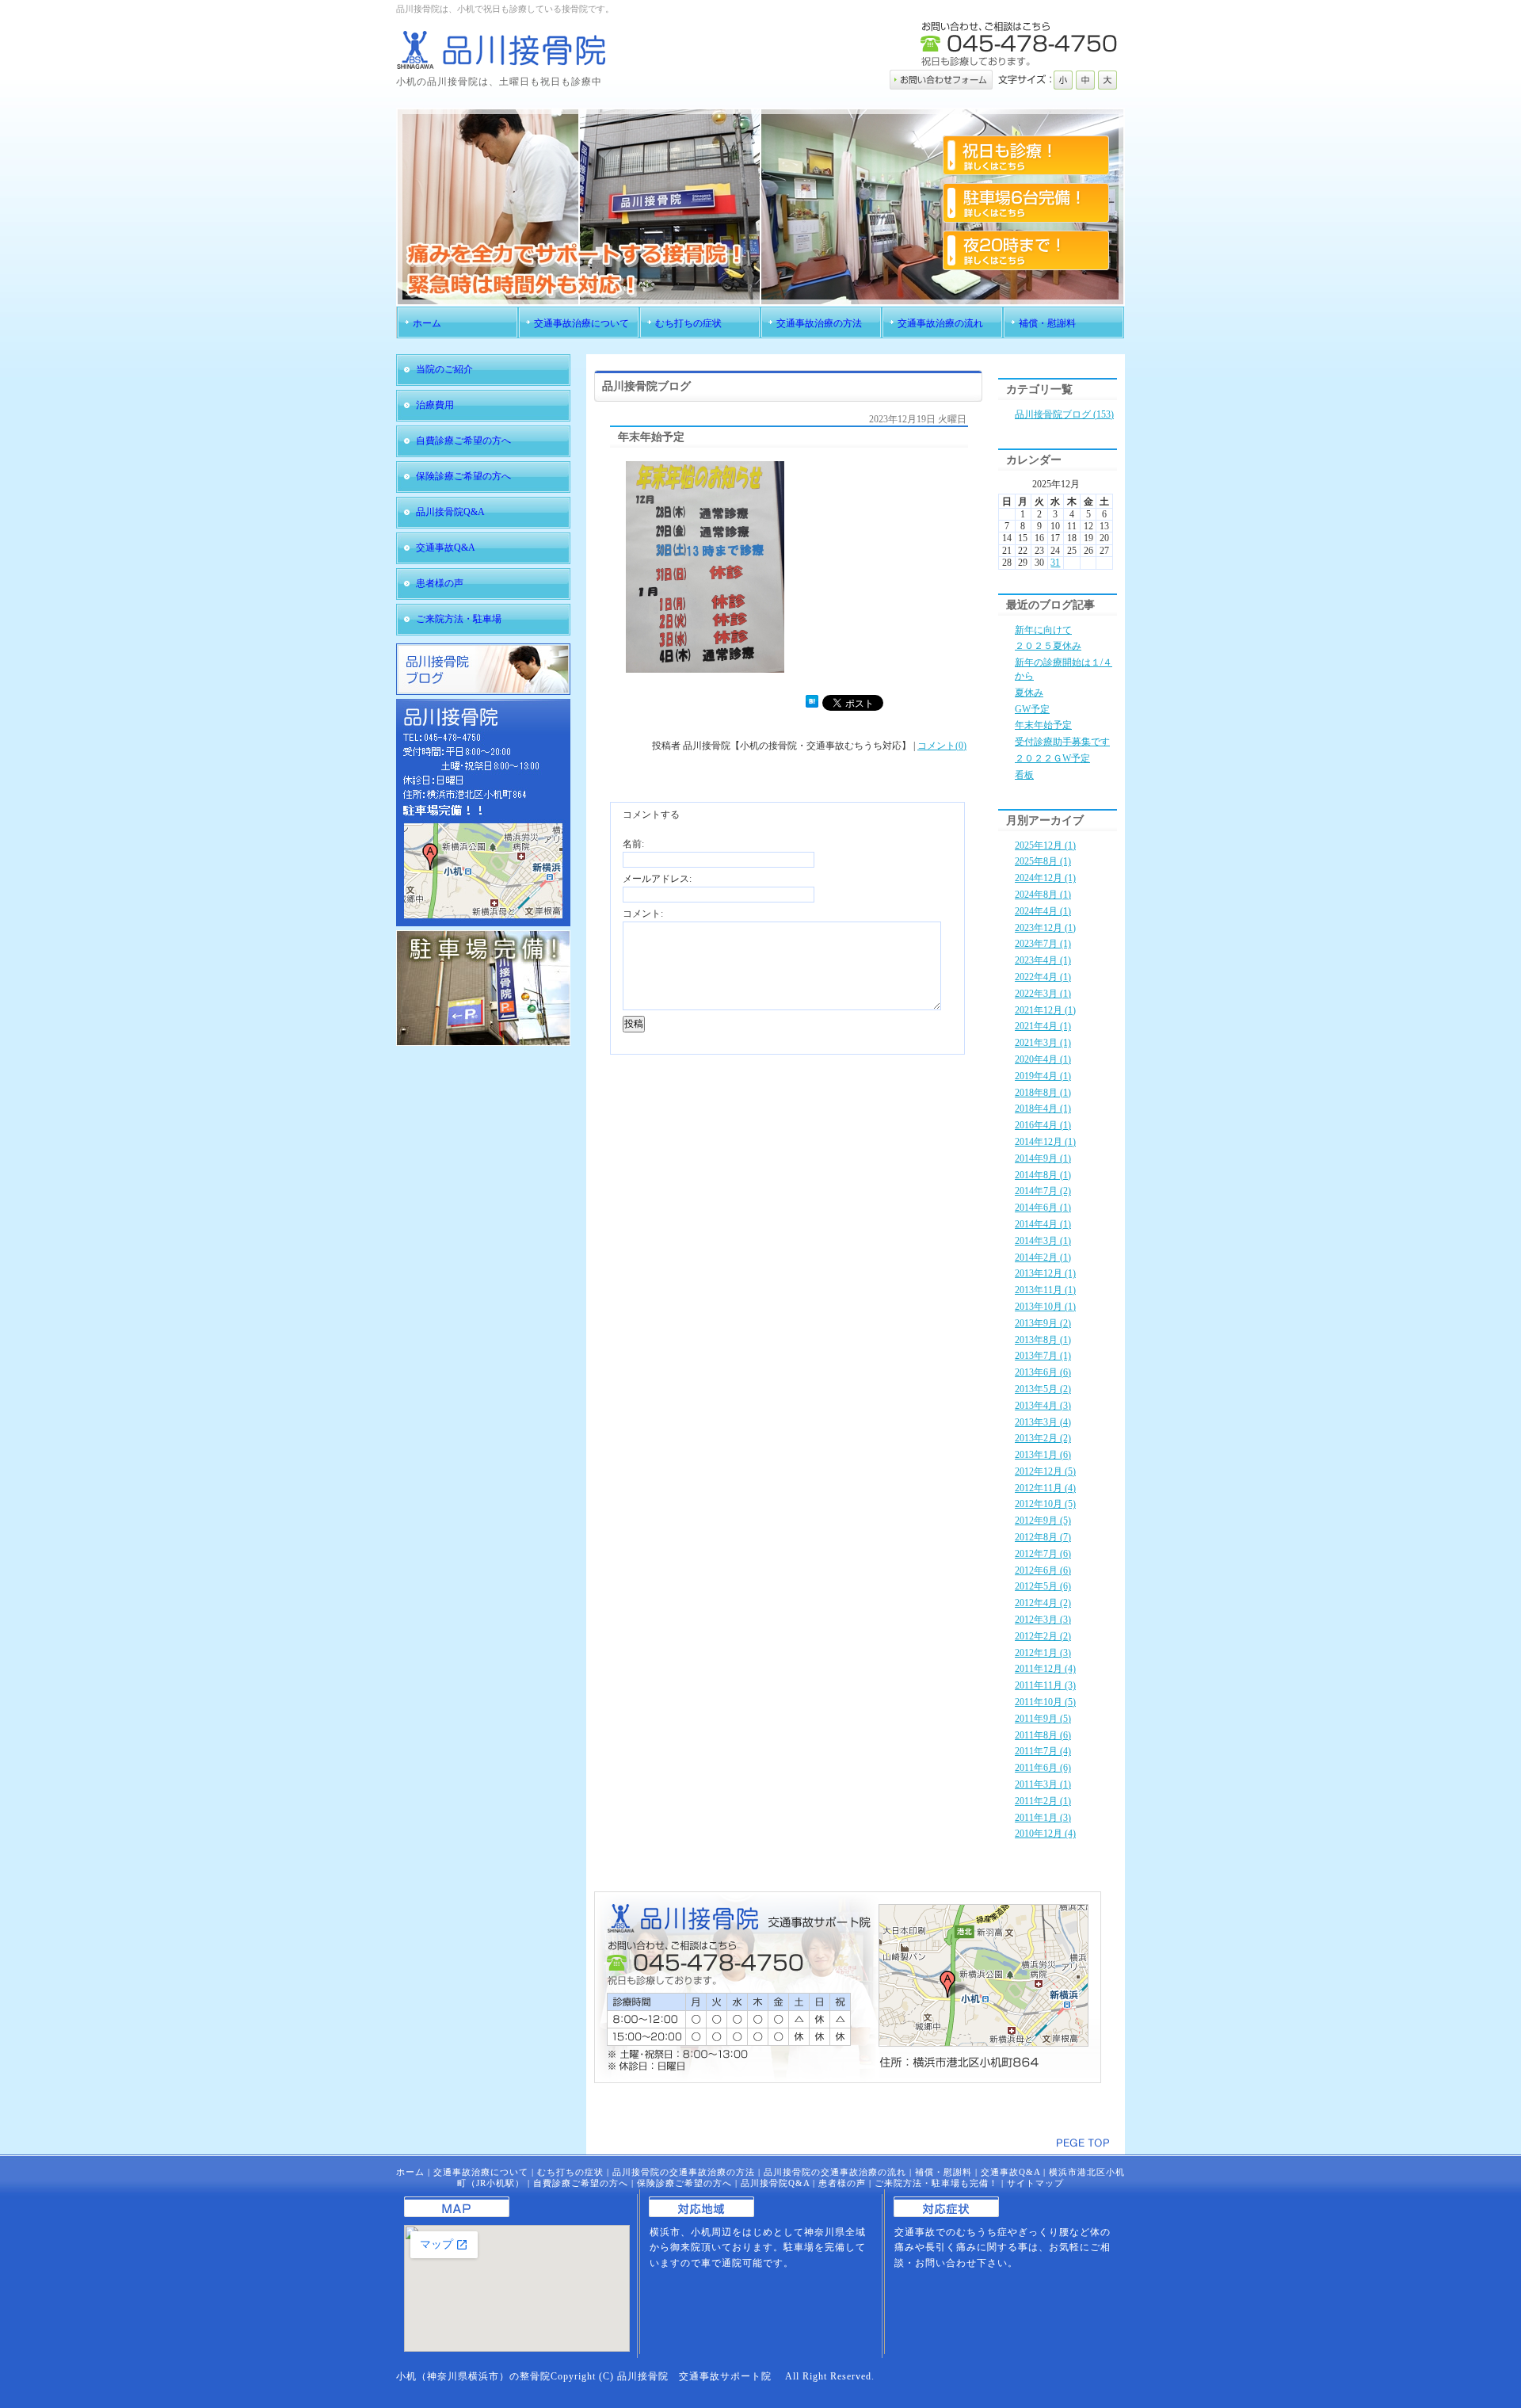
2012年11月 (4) (1045, 1488)
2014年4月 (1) (1043, 1224)
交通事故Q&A (1010, 2172)
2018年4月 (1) (1043, 1109)
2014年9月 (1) (1043, 1158)
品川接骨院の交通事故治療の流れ (835, 2172)
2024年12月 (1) (1045, 878)
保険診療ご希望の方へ (684, 2183)
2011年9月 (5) (1043, 1719)
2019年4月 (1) (1043, 1076)
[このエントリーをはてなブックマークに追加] (812, 704)
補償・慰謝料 (943, 2172)
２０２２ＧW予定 (1052, 758)
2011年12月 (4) (1045, 1669)
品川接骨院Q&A (775, 2183)
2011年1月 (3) (1043, 1818)
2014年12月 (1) (1045, 1142)
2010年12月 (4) (1045, 1834)
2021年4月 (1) (1043, 1026)
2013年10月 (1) (1045, 1307)
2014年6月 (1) (1043, 1208)
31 (1055, 563)
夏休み (1029, 693)
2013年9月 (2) (1043, 1323)
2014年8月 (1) (1043, 1175)
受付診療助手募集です (1062, 742)
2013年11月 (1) (1045, 1290)
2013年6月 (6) (1043, 1372)
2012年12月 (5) (1045, 1471)
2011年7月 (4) (1043, 1751)
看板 (1024, 775)
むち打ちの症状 (570, 2172)
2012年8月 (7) (1043, 1537)
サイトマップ (1035, 2183)
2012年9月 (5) (1043, 1521)
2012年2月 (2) (1043, 1636)
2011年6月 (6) (1043, 1768)
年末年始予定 (1043, 725)
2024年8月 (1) (1043, 895)
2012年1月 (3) (1043, 1653)
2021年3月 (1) (1043, 1043)
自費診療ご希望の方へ (581, 2183)
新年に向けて (1043, 630)
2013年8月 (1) (1043, 1340)
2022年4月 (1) (1043, 977)
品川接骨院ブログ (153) (1064, 414)
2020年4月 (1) (1043, 1059)
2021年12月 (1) (1045, 1010)
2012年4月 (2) (1043, 1603)
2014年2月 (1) (1043, 1257)
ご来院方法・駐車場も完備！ (936, 2183)
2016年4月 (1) (1043, 1125)
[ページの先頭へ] (1083, 2143)
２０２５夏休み (1048, 646)
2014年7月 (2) (1043, 1191)
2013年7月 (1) (1043, 1356)
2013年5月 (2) (1043, 1389)
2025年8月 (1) (1043, 861)
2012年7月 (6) (1043, 1554)
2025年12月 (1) (1045, 845)
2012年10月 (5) (1045, 1504)
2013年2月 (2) (1043, 1438)
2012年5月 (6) (1043, 1586)
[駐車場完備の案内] (483, 1043)
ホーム (410, 2172)
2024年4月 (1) (1043, 911)
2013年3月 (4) (1043, 1422)
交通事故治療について (481, 2172)
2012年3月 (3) (1043, 1620)
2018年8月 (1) (1043, 1093)
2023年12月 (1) (1045, 928)
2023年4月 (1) (1043, 960)
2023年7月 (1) (1043, 944)
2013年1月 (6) (1043, 1455)
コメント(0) (942, 746)
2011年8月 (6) (1043, 1735)
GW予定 (1032, 709)
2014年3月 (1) (1043, 1241)
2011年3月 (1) (1043, 1784)
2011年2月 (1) (1043, 1801)
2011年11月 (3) (1045, 1685)
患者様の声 (842, 2183)
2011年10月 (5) (1045, 1702)
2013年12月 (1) (1045, 1273)
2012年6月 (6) (1043, 1570)
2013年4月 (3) (1043, 1406)
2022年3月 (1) (1043, 994)
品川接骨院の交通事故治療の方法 (684, 2172)
